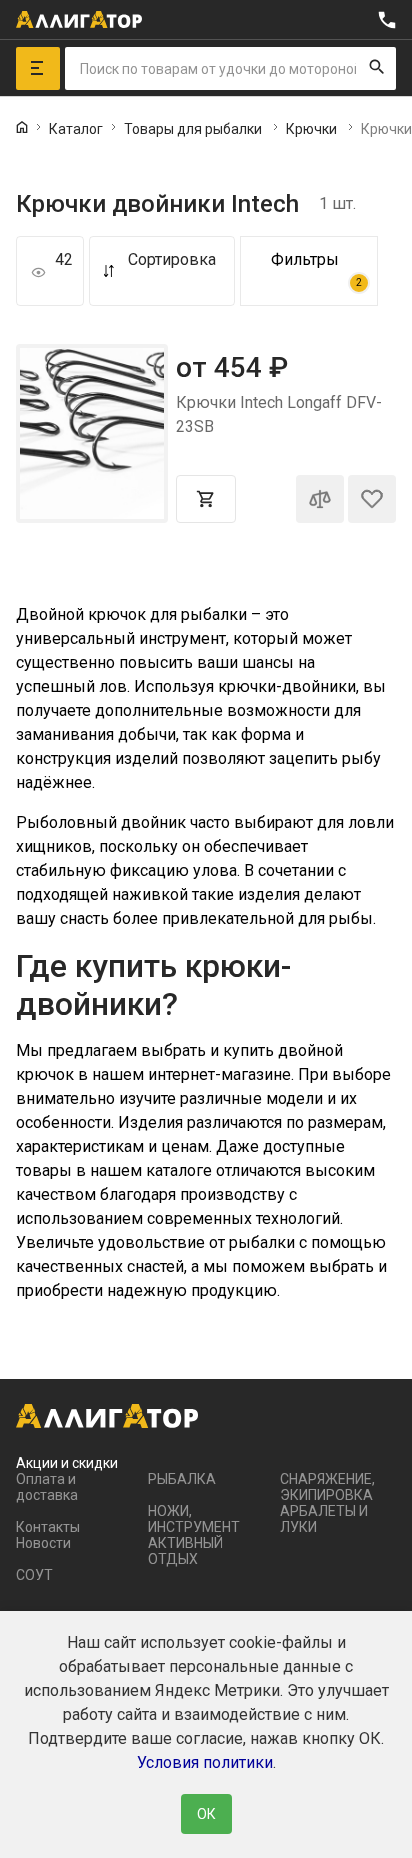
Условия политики (205, 1762)
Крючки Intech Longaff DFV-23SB (279, 414)
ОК (206, 1814)
